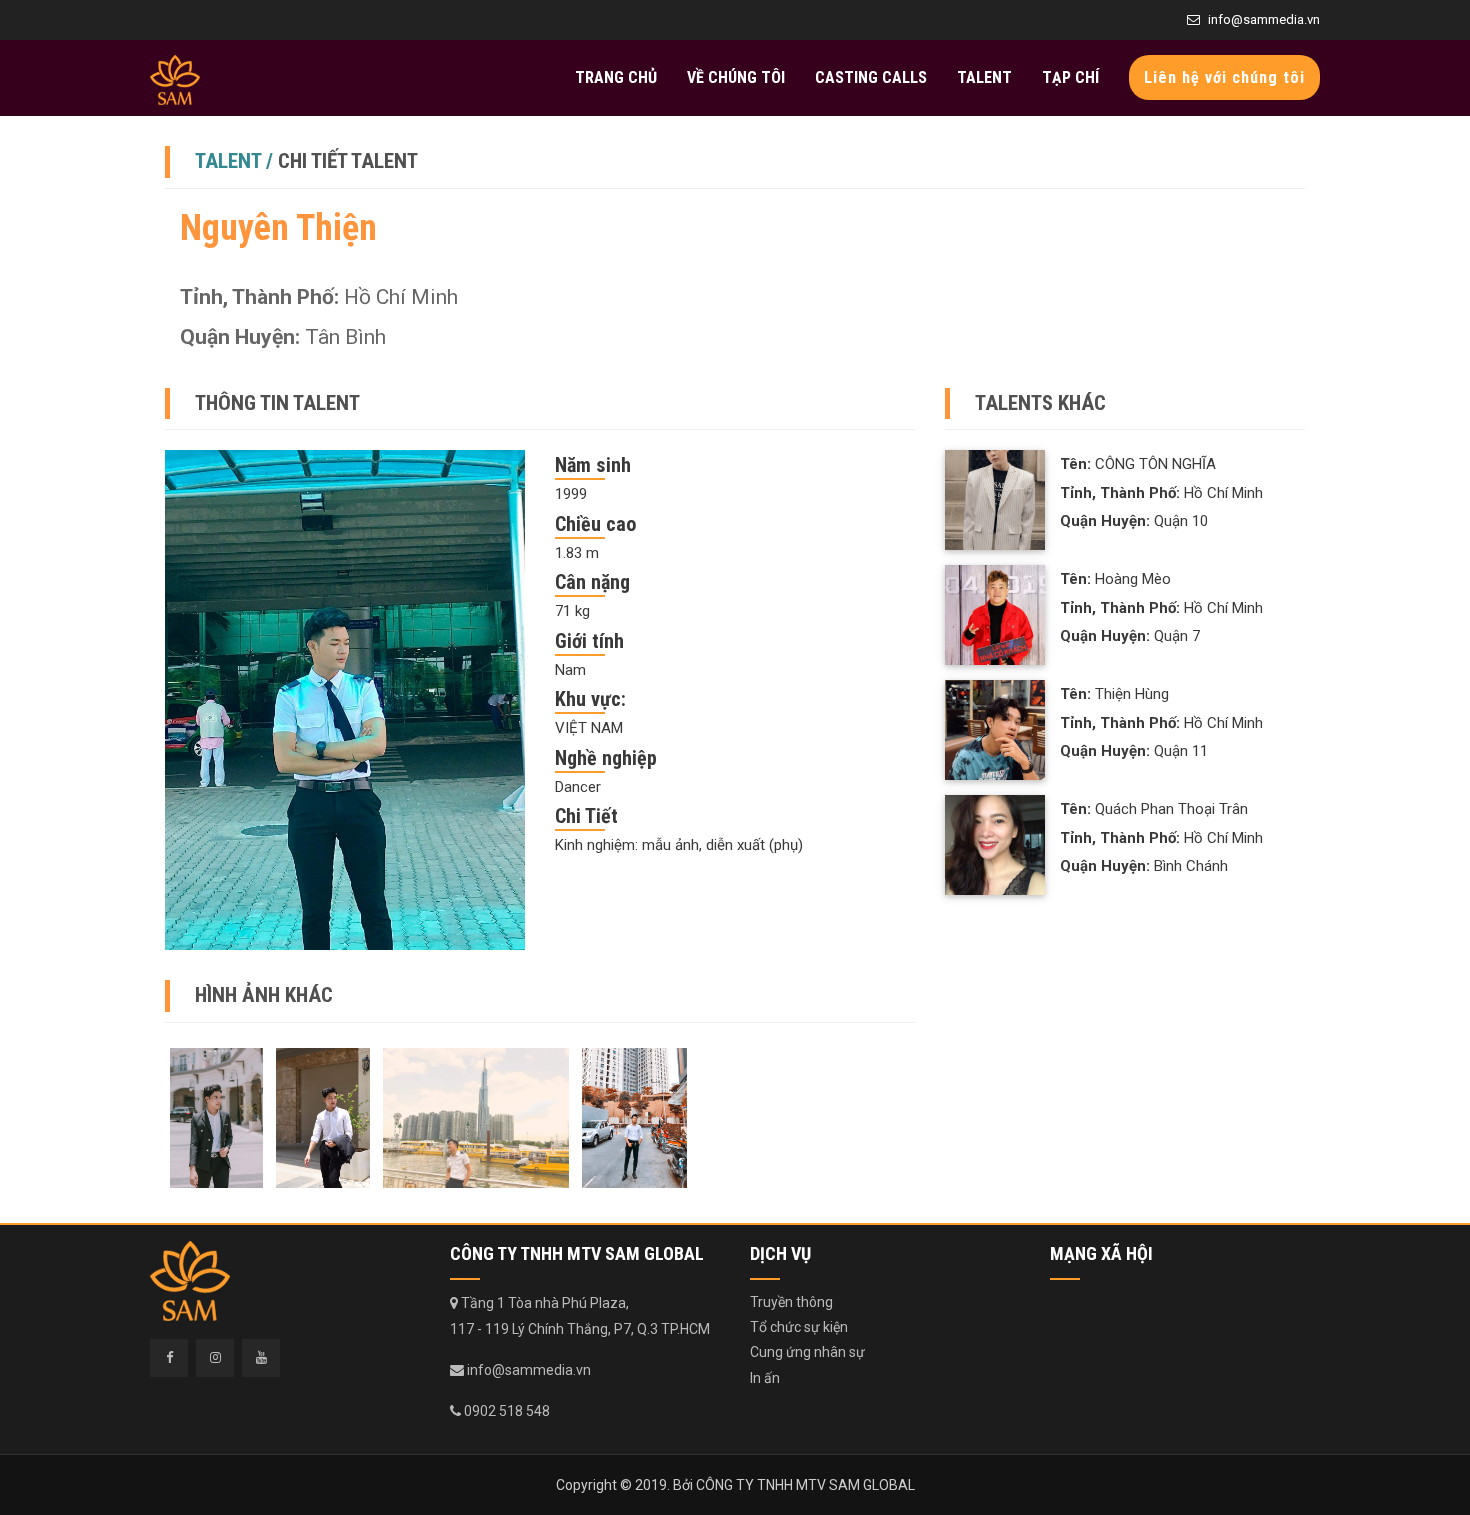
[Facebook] (169, 1358)
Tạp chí (1070, 77)
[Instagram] (215, 1358)
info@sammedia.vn (1264, 19)
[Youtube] (261, 1358)
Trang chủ (616, 77)
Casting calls (871, 77)
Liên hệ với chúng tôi (1224, 77)
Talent (984, 77)
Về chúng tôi (736, 77)
